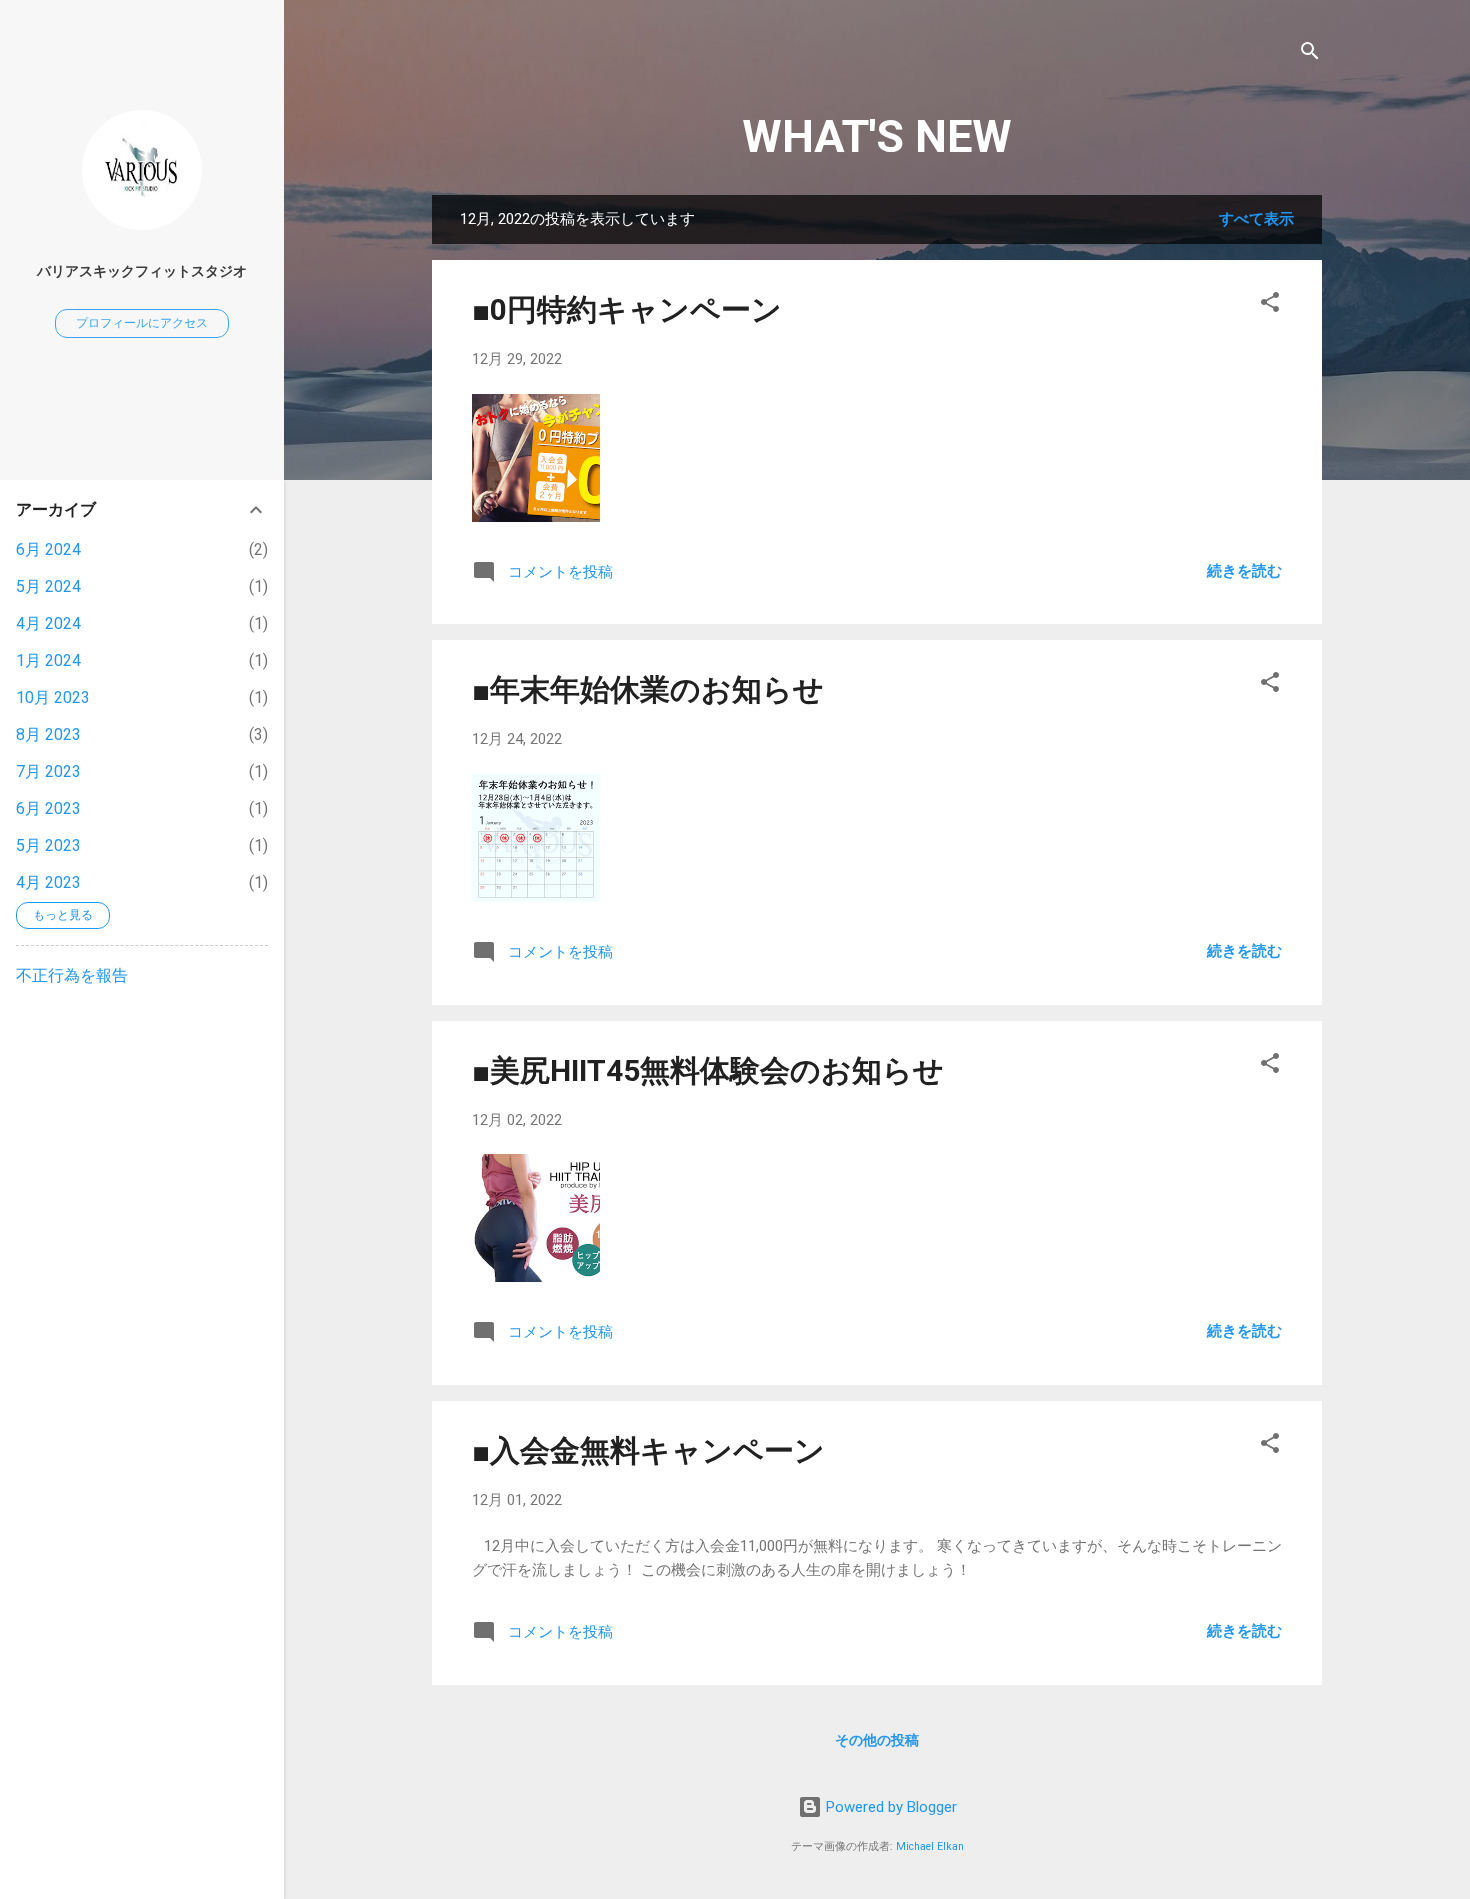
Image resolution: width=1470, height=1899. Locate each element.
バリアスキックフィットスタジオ (142, 271)
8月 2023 (48, 734)
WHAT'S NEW (877, 136)
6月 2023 (48, 808)
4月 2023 (48, 882)
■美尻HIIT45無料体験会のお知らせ (708, 1070)
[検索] (1310, 54)
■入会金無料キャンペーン (648, 1450)
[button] (1270, 305)
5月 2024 (48, 586)
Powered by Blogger (889, 1807)
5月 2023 (48, 845)
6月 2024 (48, 549)
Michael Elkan (930, 1846)
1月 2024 (48, 660)
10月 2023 (53, 697)
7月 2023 (48, 771)
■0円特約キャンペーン (627, 309)
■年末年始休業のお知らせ (648, 689)
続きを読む (1244, 571)
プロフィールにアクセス (142, 323)
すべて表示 (1256, 219)
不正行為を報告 (72, 975)
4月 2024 (48, 623)
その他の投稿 (877, 1740)
